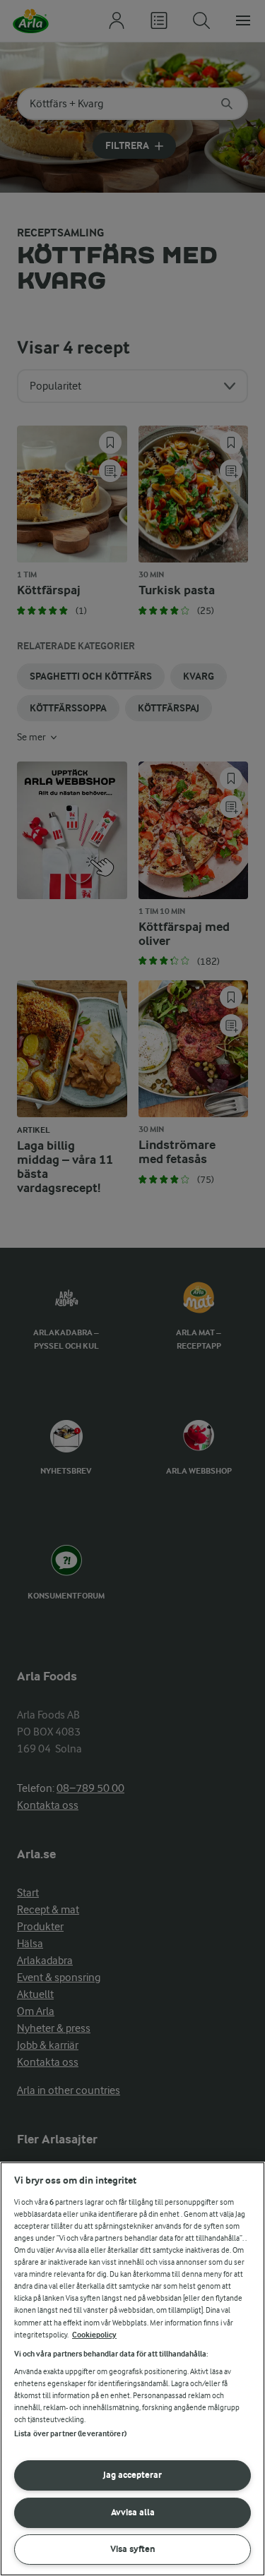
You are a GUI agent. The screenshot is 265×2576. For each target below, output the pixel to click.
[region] (132, 2369)
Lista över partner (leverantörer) (70, 2434)
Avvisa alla (133, 2512)
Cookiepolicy (94, 2335)
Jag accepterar (132, 2475)
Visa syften (133, 2549)
